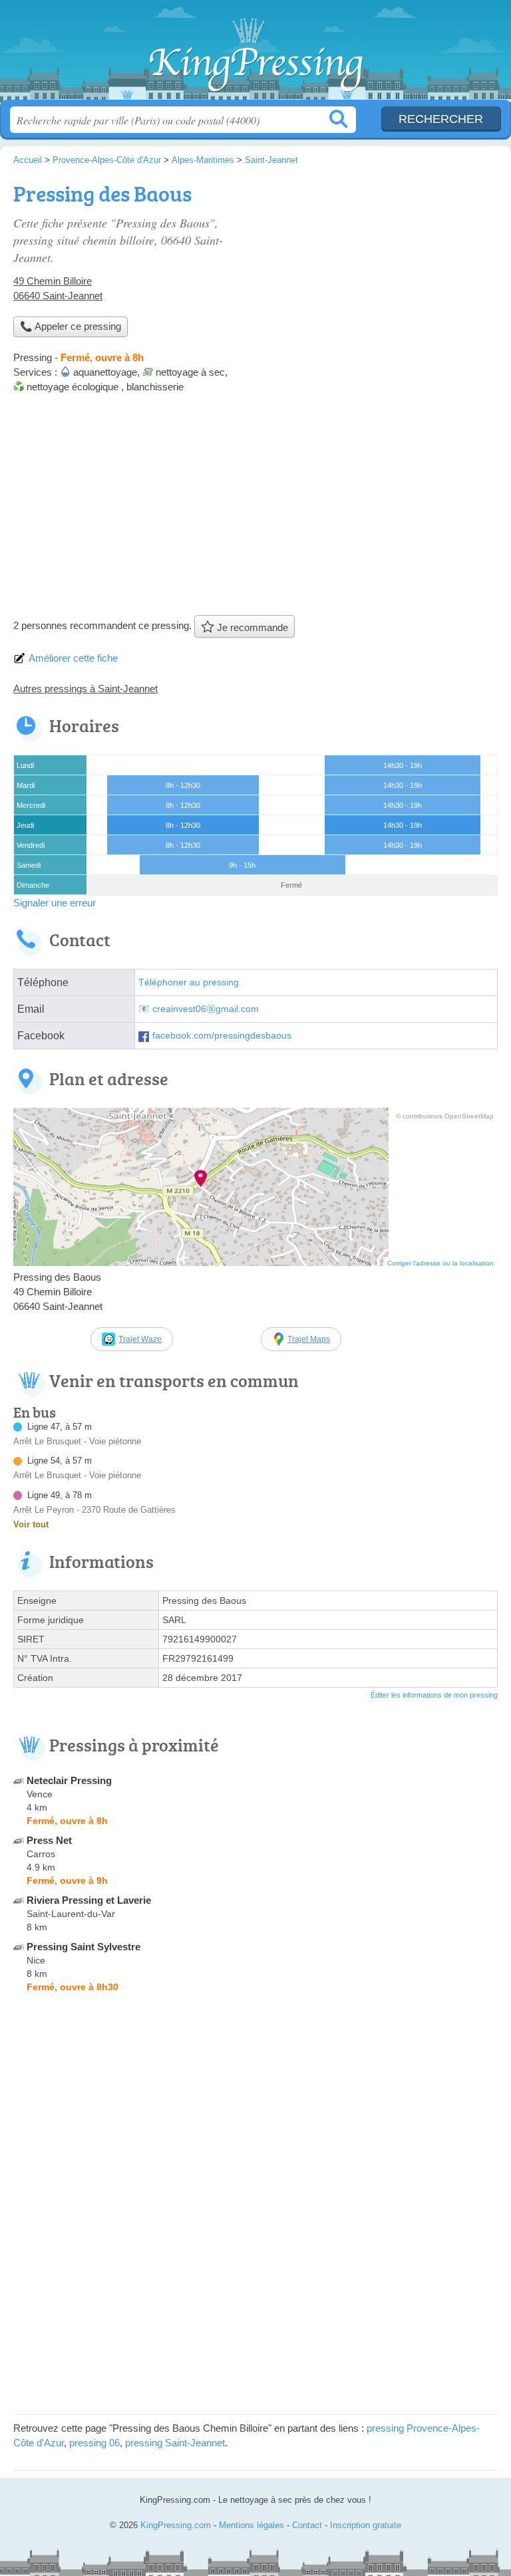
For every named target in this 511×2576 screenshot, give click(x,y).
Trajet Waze (140, 1339)
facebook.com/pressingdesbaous (222, 1036)
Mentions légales (252, 2525)
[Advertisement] (255, 509)
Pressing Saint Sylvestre (84, 1947)
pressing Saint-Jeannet (175, 2443)
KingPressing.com (255, 55)
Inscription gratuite (366, 2525)
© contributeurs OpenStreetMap (445, 1116)
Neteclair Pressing (69, 1780)
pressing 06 (94, 2443)
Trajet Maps (309, 1339)
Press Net (49, 1840)
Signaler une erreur (55, 903)
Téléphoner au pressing (189, 982)
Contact (307, 2525)
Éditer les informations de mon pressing (434, 1695)
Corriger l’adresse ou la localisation (440, 1263)
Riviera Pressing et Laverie (89, 1900)
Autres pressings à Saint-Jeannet (85, 689)
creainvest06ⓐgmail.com (206, 1009)
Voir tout (31, 1524)
